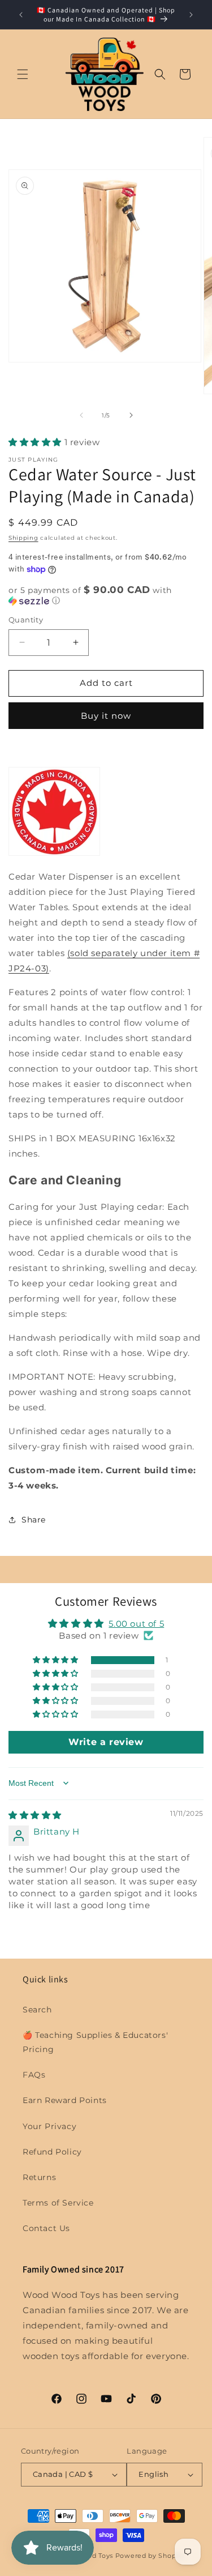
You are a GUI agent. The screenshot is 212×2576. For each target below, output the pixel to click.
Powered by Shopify (150, 2556)
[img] (35, 1815)
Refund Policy (52, 2152)
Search (37, 2010)
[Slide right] (131, 415)
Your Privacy (49, 2126)
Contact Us (46, 2228)
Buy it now (106, 716)
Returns (39, 2177)
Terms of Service (58, 2203)
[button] (23, 74)
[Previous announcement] (21, 15)
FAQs (34, 2075)
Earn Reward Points (65, 2100)
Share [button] (34, 1520)
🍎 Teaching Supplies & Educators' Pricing (95, 2042)
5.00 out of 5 (136, 1624)
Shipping (23, 538)
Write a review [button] (106, 1742)
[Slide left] (81, 415)
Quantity (26, 620)
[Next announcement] (191, 15)
